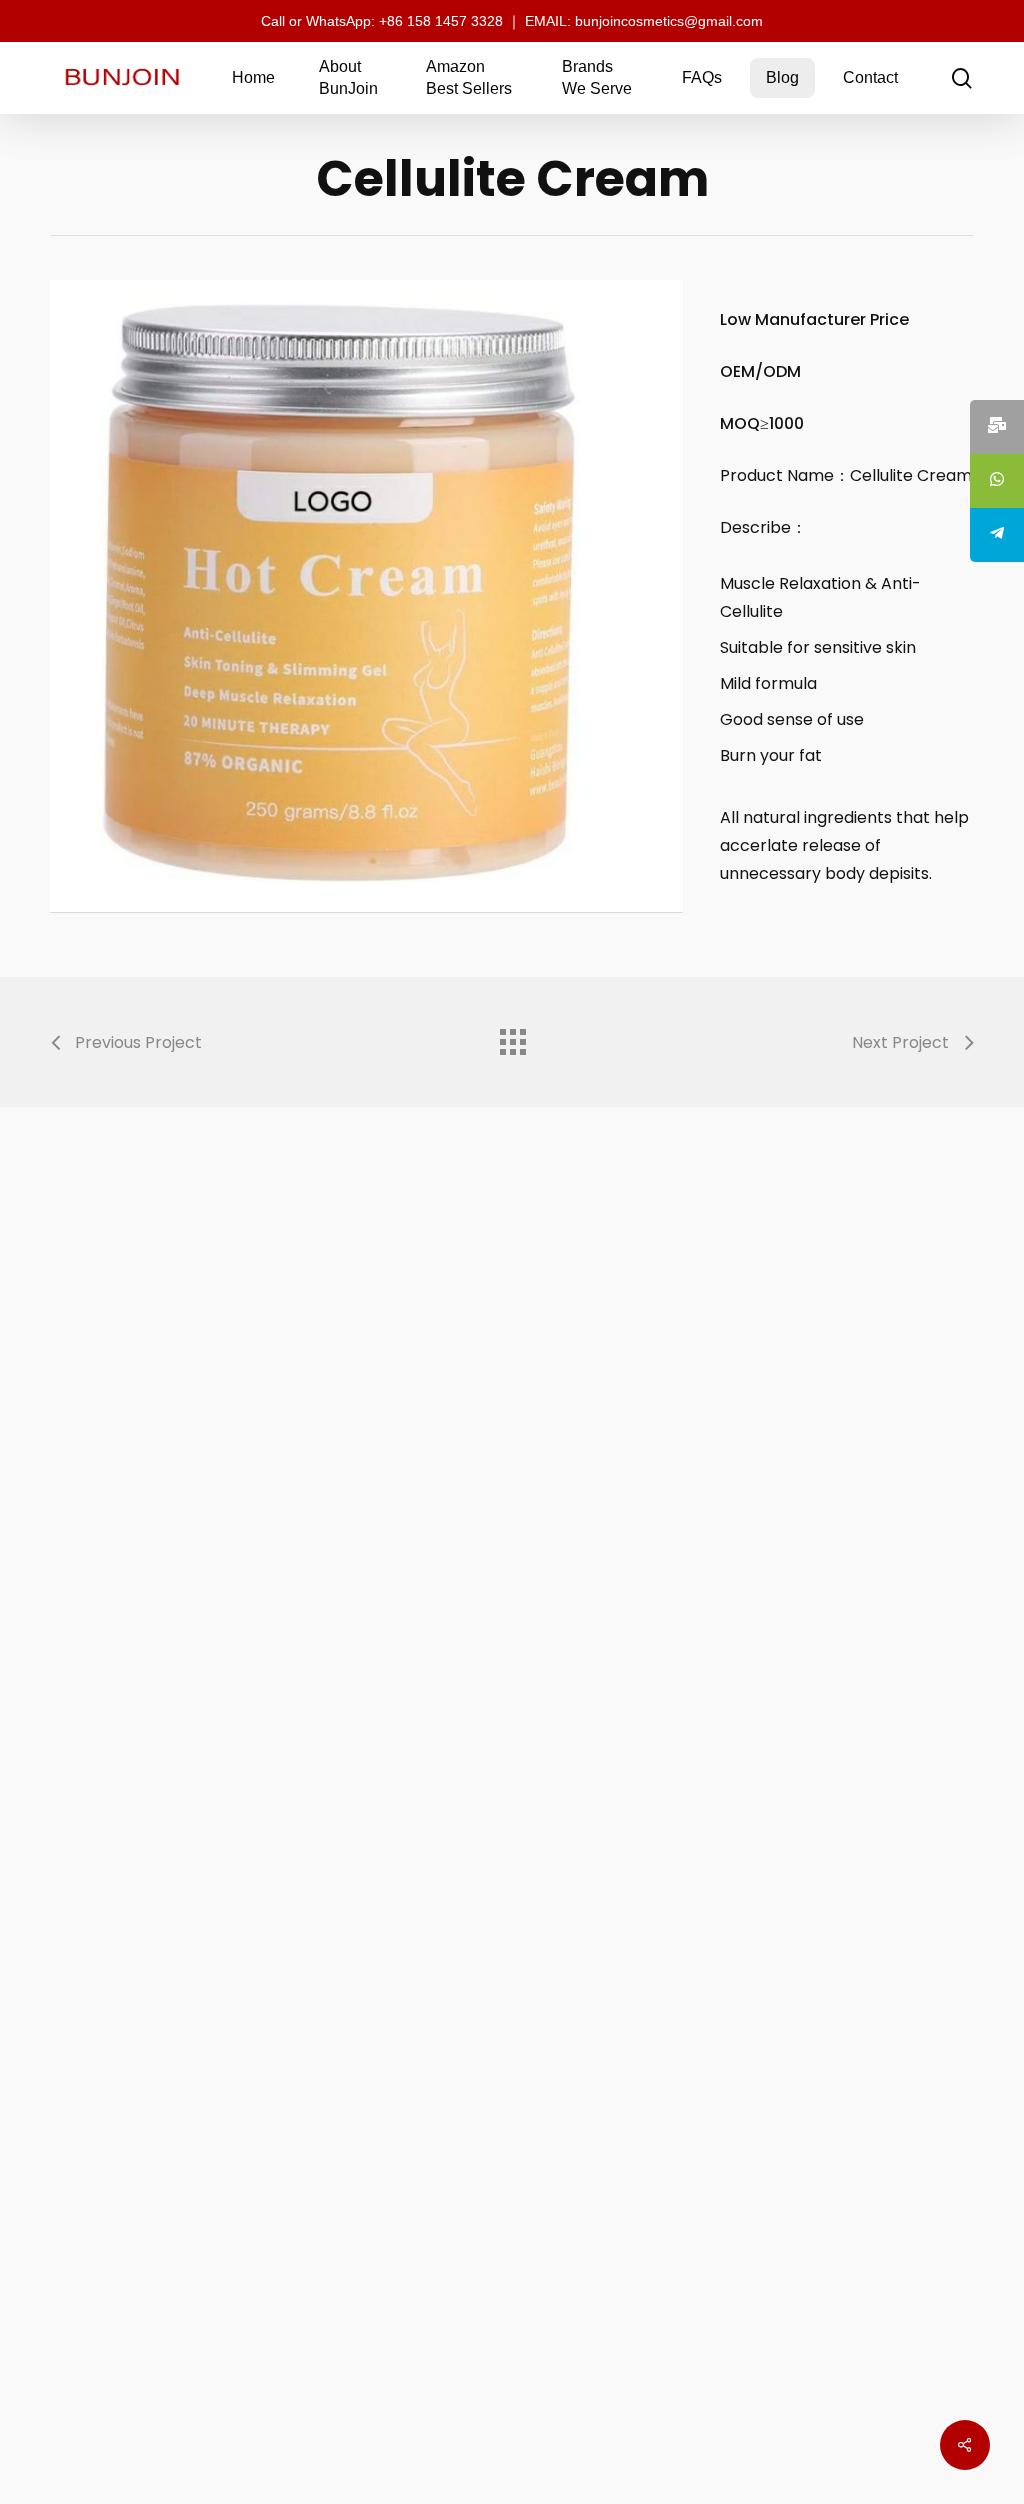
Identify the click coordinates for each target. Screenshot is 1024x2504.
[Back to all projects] (512, 1037)
